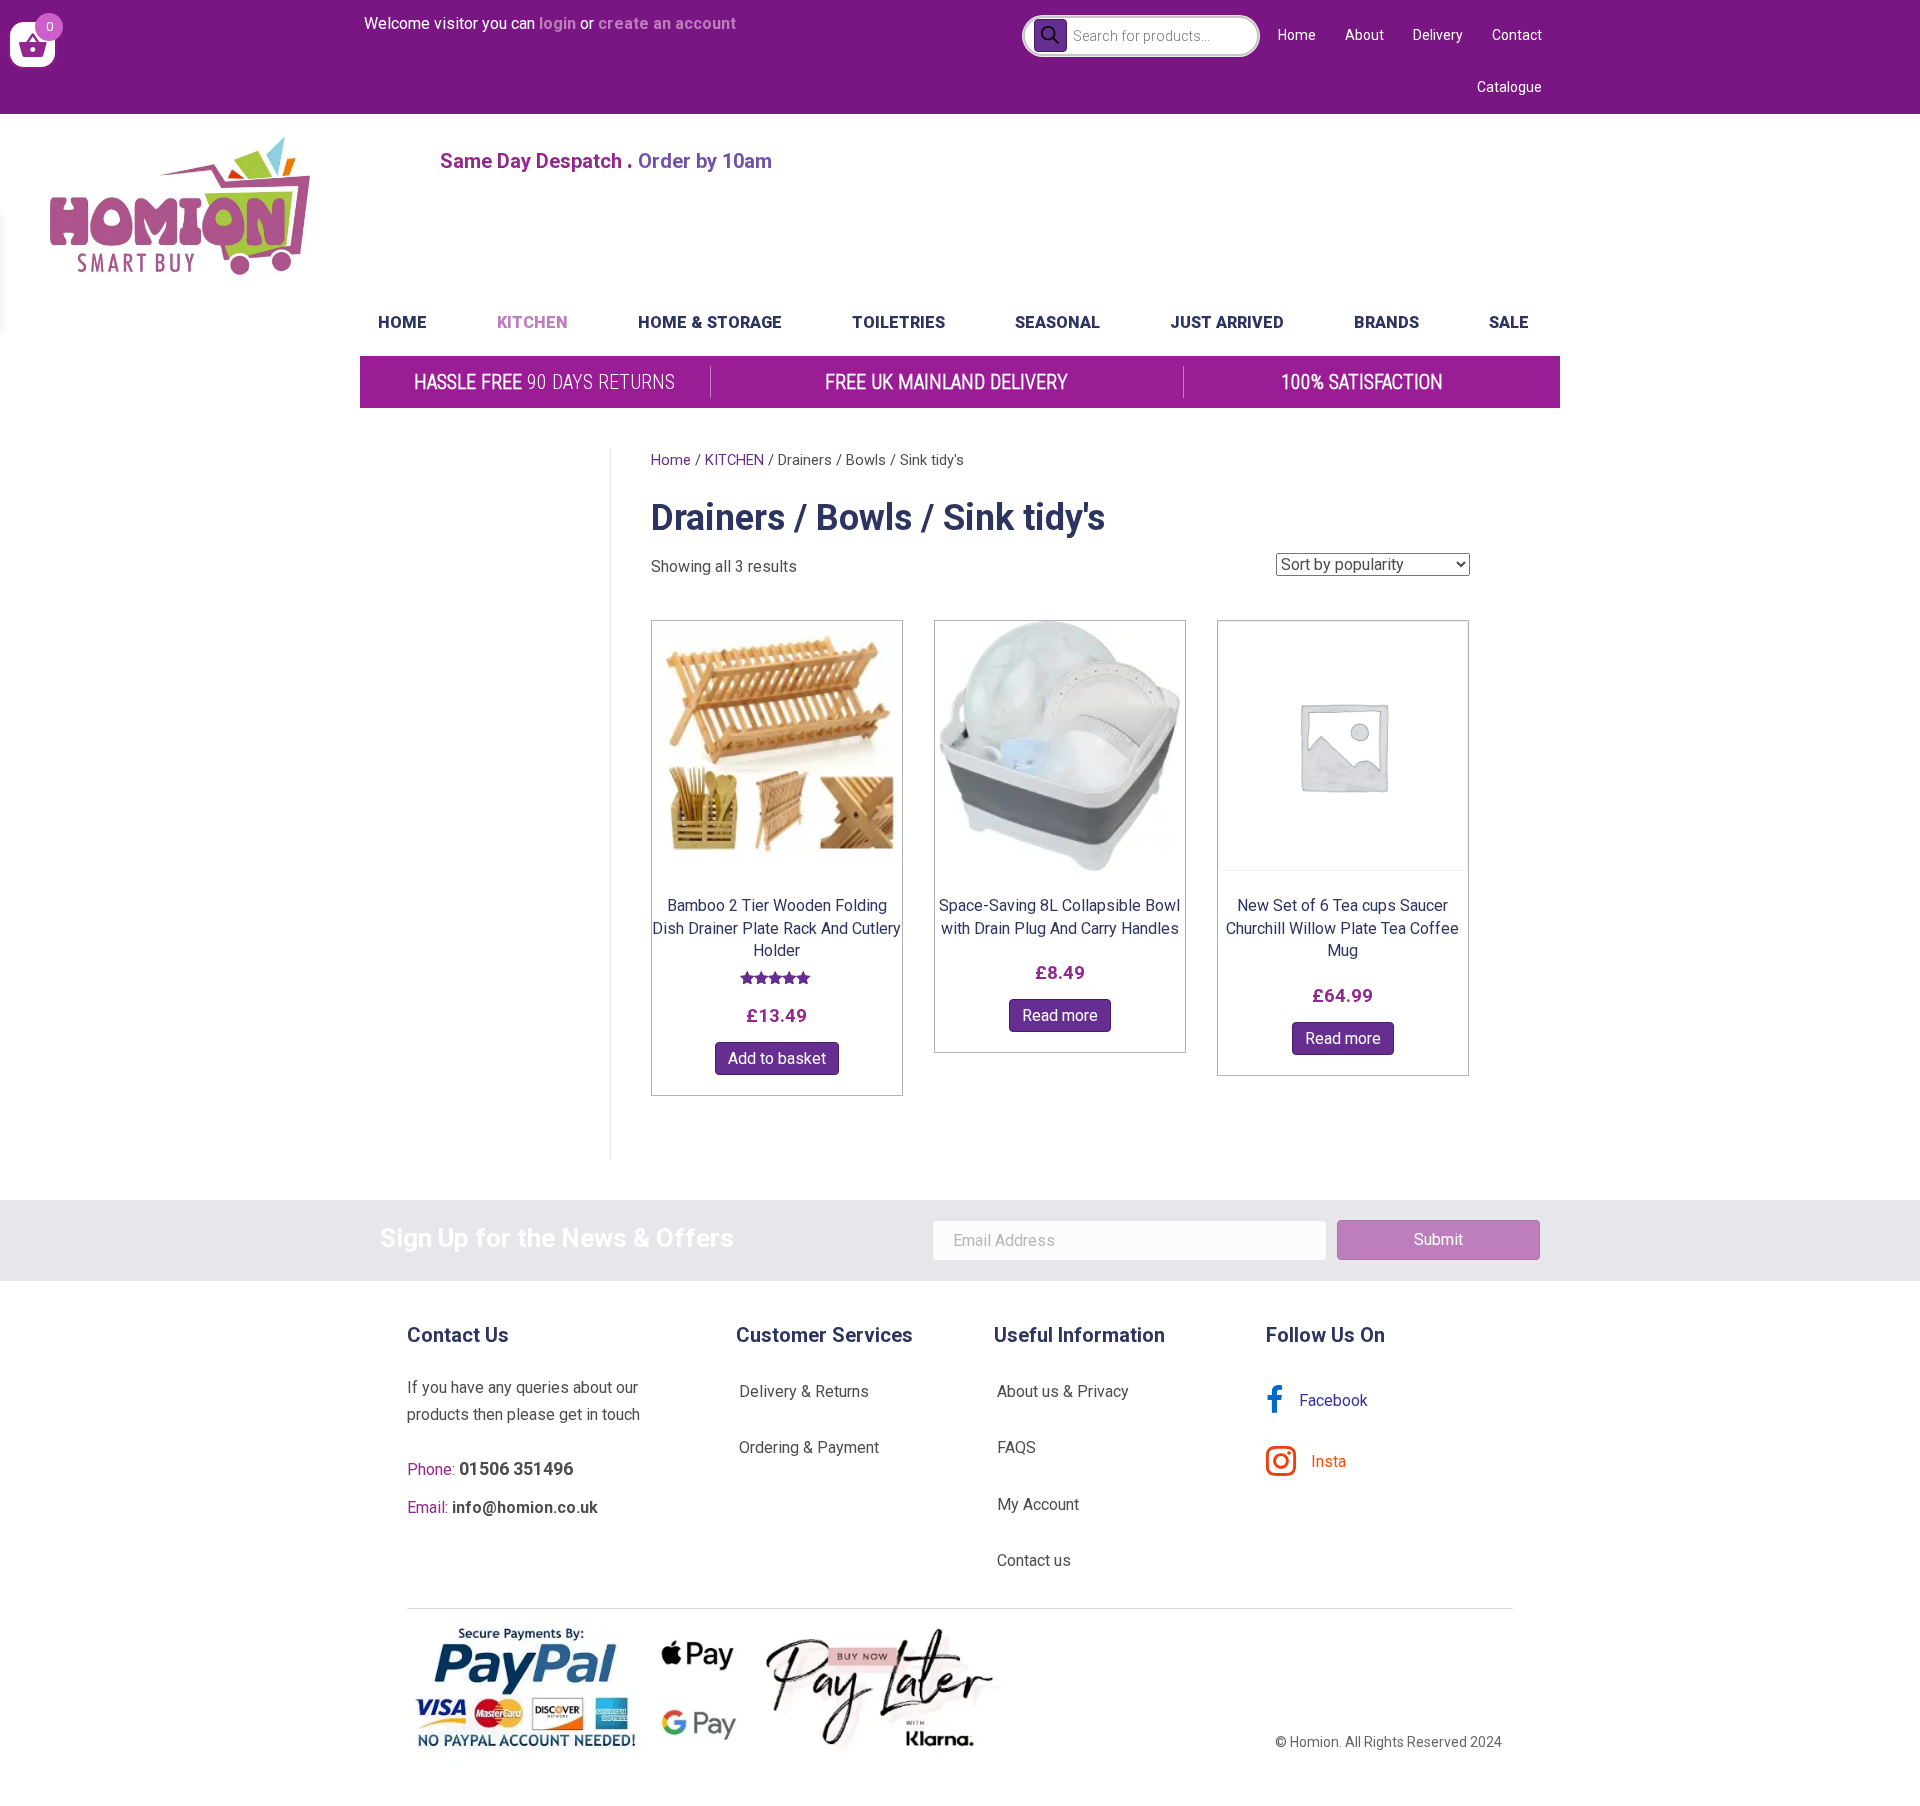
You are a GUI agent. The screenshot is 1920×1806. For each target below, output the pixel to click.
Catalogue (1509, 87)
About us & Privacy (1063, 1391)
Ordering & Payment (809, 1447)
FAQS (1016, 1447)
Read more (1060, 1015)
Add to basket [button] (777, 1058)
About (1364, 35)
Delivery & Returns (804, 1391)
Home (1297, 35)
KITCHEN (734, 460)
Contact (1517, 35)
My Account (1038, 1504)
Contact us (1034, 1560)
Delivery (1438, 35)
